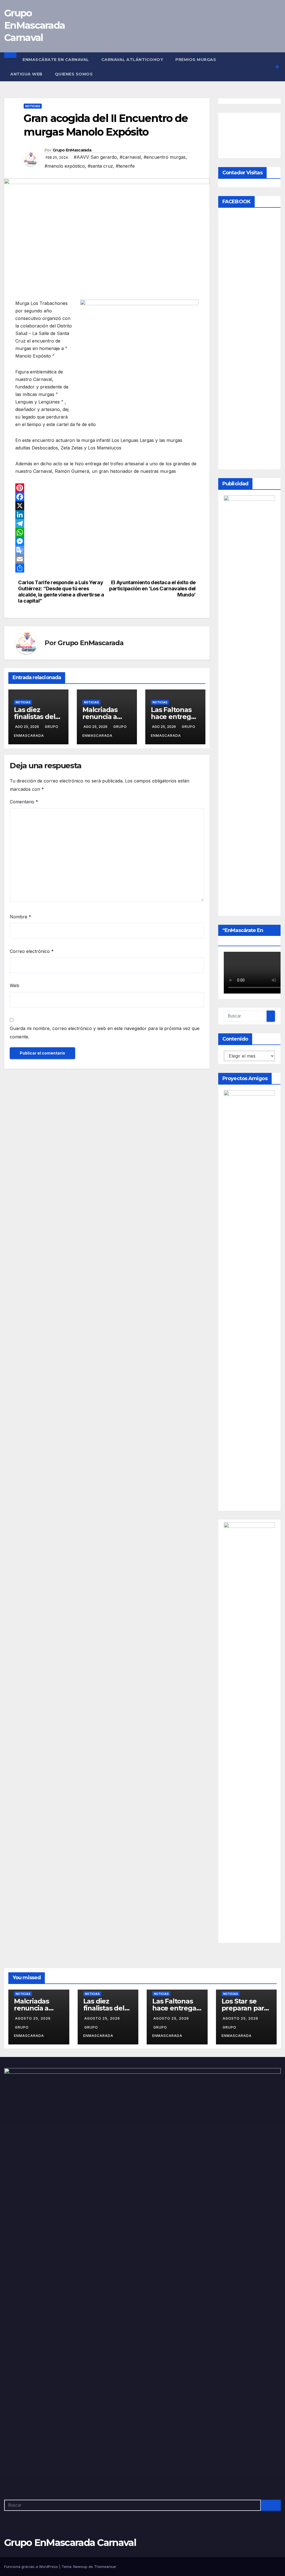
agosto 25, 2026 (33, 2018)
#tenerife (125, 166)
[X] (107, 506)
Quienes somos (74, 74)
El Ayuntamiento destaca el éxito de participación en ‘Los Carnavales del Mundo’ (152, 589)
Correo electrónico (32, 951)
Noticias (33, 106)
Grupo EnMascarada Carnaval (35, 25)
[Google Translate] (107, 550)
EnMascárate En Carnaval (56, 60)
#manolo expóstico (65, 166)
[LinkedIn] (107, 515)
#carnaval (130, 157)
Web (14, 985)
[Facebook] (107, 497)
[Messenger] (107, 541)
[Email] (107, 559)
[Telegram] (107, 523)
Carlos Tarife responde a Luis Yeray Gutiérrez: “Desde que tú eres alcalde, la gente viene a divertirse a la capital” (61, 592)
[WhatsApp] (107, 532)
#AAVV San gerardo (95, 157)
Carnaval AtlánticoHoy (132, 60)
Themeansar (105, 2567)
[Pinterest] (107, 488)
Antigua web (26, 74)
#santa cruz (100, 166)
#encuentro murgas (165, 157)
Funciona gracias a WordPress (32, 2567)
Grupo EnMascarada (72, 150)
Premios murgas (196, 60)
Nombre (20, 917)
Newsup (80, 2567)
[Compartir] (107, 568)
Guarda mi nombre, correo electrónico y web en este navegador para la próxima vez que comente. (105, 1033)
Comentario (24, 802)
